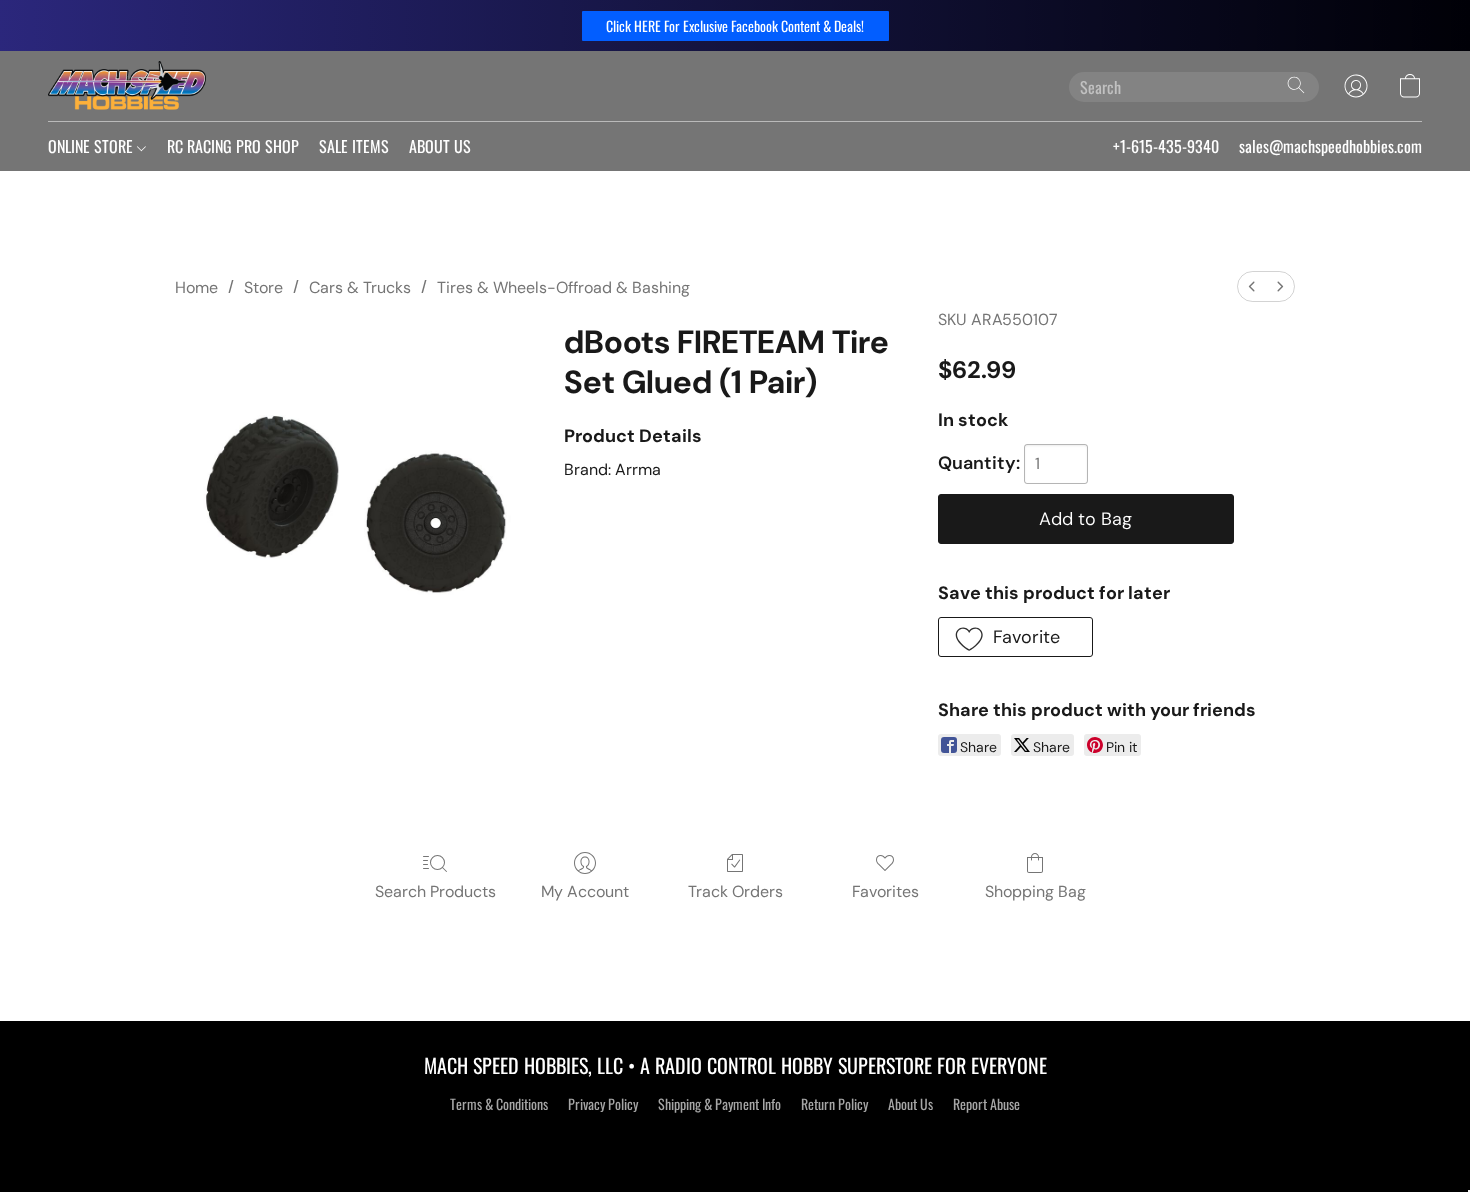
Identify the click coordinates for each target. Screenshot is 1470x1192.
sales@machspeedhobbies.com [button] (1330, 146)
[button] (735, 26)
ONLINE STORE (92, 146)
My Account (585, 891)
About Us (910, 1104)
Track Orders (735, 891)
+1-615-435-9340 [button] (1166, 146)
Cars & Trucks (360, 287)
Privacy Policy (603, 1104)
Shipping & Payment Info (719, 1104)
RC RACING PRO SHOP (233, 146)
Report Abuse (986, 1104)
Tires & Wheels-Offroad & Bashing (563, 287)
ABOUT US (440, 146)
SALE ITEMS (354, 146)
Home (196, 287)
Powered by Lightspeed (735, 1139)
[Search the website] (1296, 85)
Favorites (885, 891)
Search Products (435, 891)
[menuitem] (1252, 286)
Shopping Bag (1035, 891)
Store (263, 287)
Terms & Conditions (499, 1104)
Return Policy (834, 1104)
